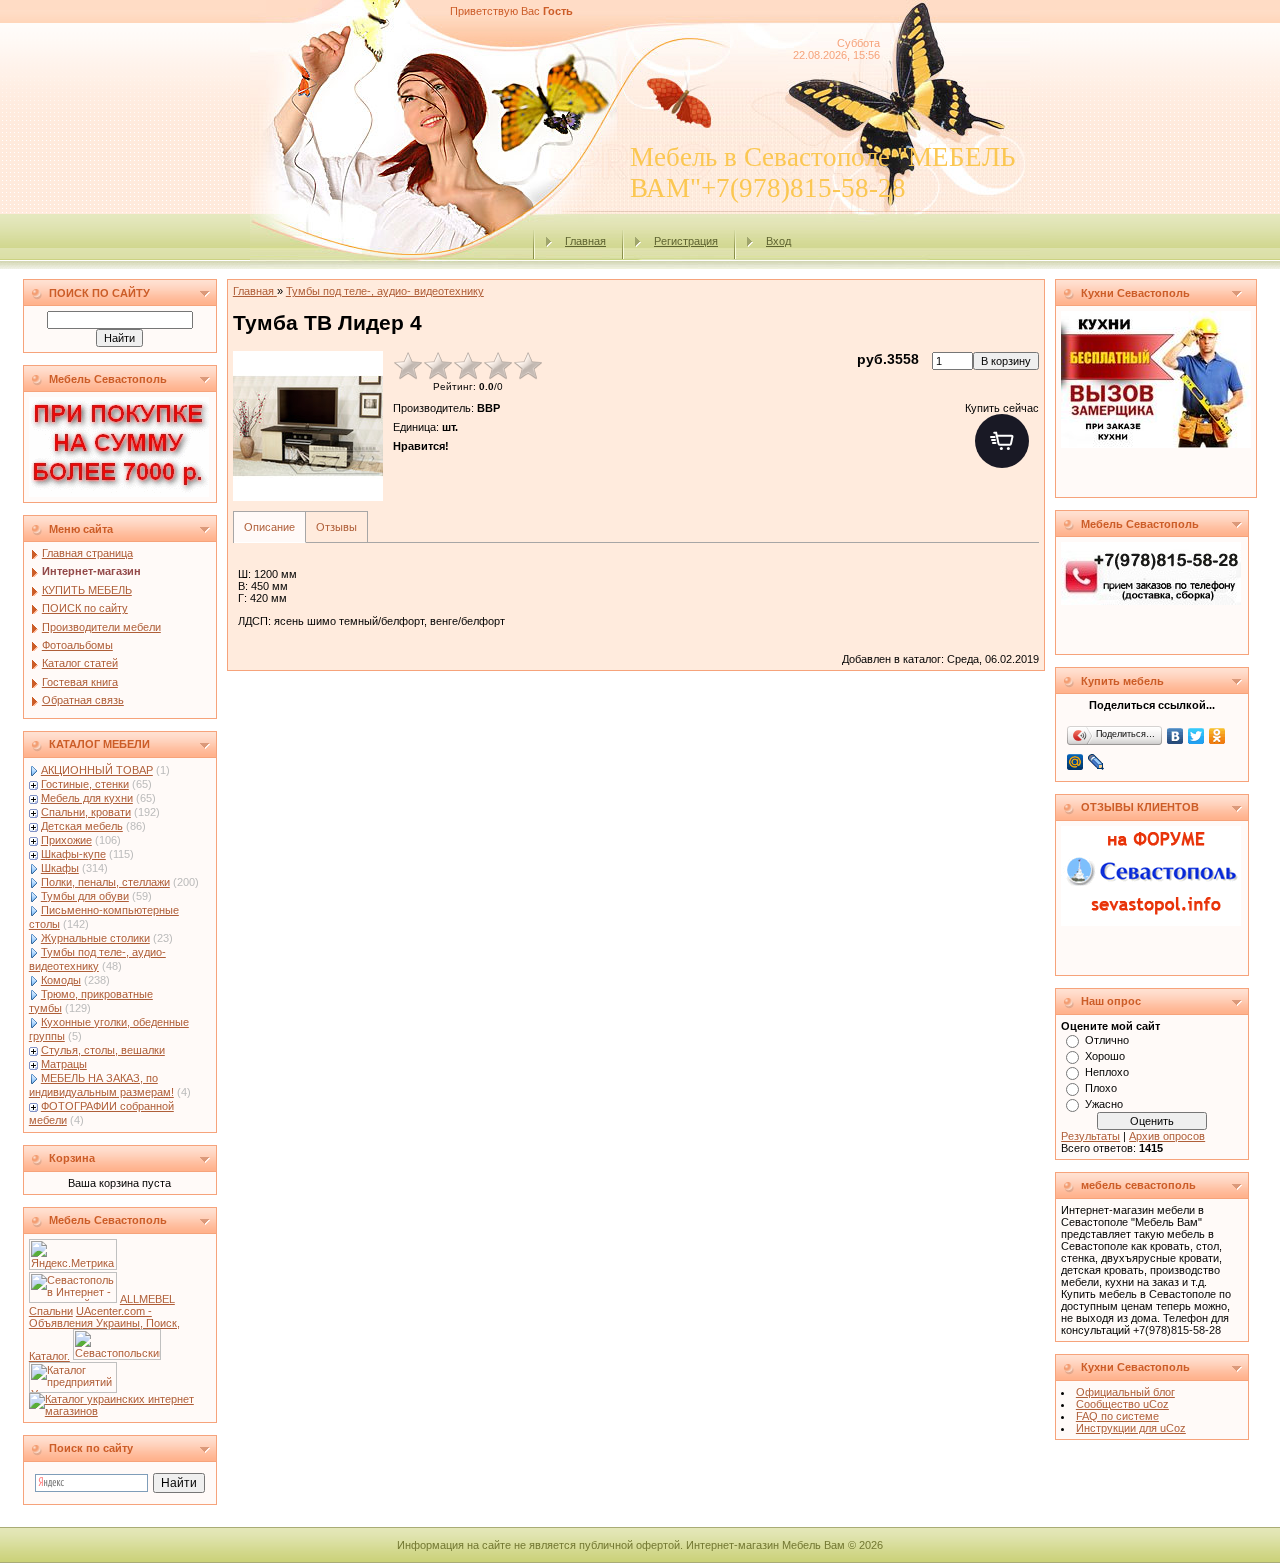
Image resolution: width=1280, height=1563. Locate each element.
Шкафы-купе (73, 854)
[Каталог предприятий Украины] (73, 1389)
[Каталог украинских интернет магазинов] (120, 1411)
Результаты (1090, 1136)
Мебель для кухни (87, 798)
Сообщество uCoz (1122, 1404)
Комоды (61, 980)
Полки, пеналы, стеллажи (105, 882)
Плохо (1101, 1088)
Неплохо (1107, 1072)
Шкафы (60, 868)
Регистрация (686, 241)
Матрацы (64, 1064)
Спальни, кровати (86, 812)
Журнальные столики (95, 938)
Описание (269, 527)
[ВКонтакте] (1175, 736)
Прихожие (66, 840)
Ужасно (1104, 1104)
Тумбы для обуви (85, 896)
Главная (585, 241)
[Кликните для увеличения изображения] (308, 426)
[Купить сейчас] (1002, 441)
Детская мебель (82, 826)
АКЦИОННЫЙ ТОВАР (97, 770)
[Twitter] (1196, 736)
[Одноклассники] (1217, 736)
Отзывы (336, 527)
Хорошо (1105, 1056)
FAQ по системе (1117, 1416)
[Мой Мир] (1075, 762)
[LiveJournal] (1096, 762)
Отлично (1107, 1040)
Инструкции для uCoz (1131, 1428)
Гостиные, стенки (85, 784)
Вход (778, 241)
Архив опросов (1167, 1136)
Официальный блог (1125, 1392)
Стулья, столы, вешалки (103, 1050)
